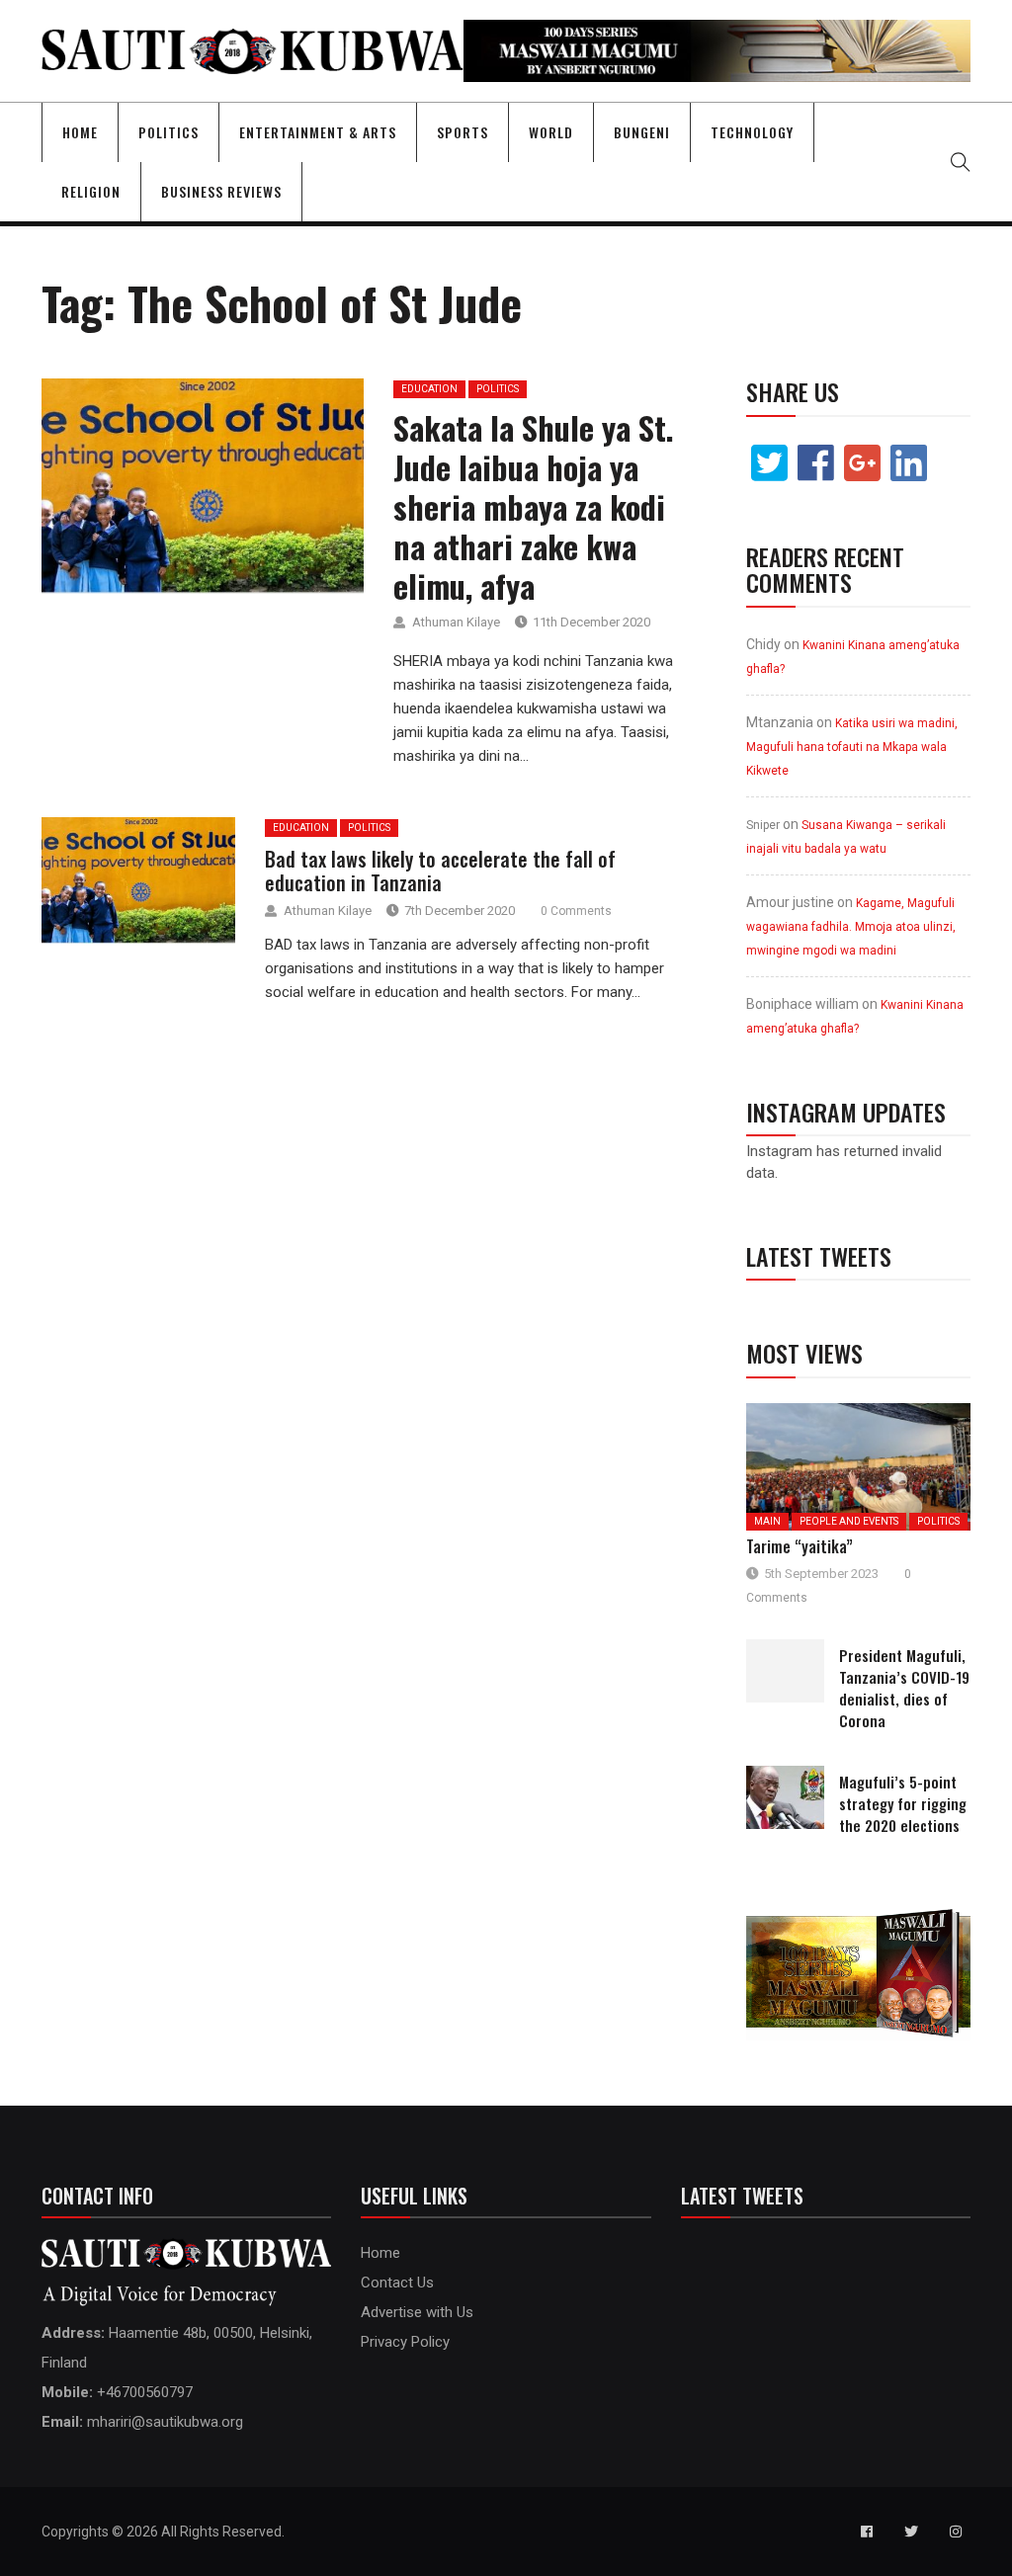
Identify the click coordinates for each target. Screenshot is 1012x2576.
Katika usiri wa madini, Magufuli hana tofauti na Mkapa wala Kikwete (852, 747)
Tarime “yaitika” (800, 1546)
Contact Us (397, 2283)
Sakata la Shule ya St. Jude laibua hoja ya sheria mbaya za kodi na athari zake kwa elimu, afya (534, 506)
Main (767, 1521)
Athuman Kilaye (456, 622)
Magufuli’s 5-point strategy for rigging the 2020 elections (903, 1803)
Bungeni (642, 132)
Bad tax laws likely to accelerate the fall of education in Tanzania (440, 871)
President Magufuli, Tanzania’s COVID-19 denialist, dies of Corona (904, 1688)
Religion (91, 191)
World (551, 132)
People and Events (849, 1521)
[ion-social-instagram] (956, 2532)
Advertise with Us (417, 2312)
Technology (752, 132)
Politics (169, 132)
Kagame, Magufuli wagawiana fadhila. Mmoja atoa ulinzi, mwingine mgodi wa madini (851, 927)
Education (429, 389)
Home (80, 132)
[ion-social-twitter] (911, 2532)
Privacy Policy (405, 2342)
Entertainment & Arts (318, 132)
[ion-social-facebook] (867, 2532)
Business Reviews (221, 191)
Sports (463, 132)
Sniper (763, 825)
